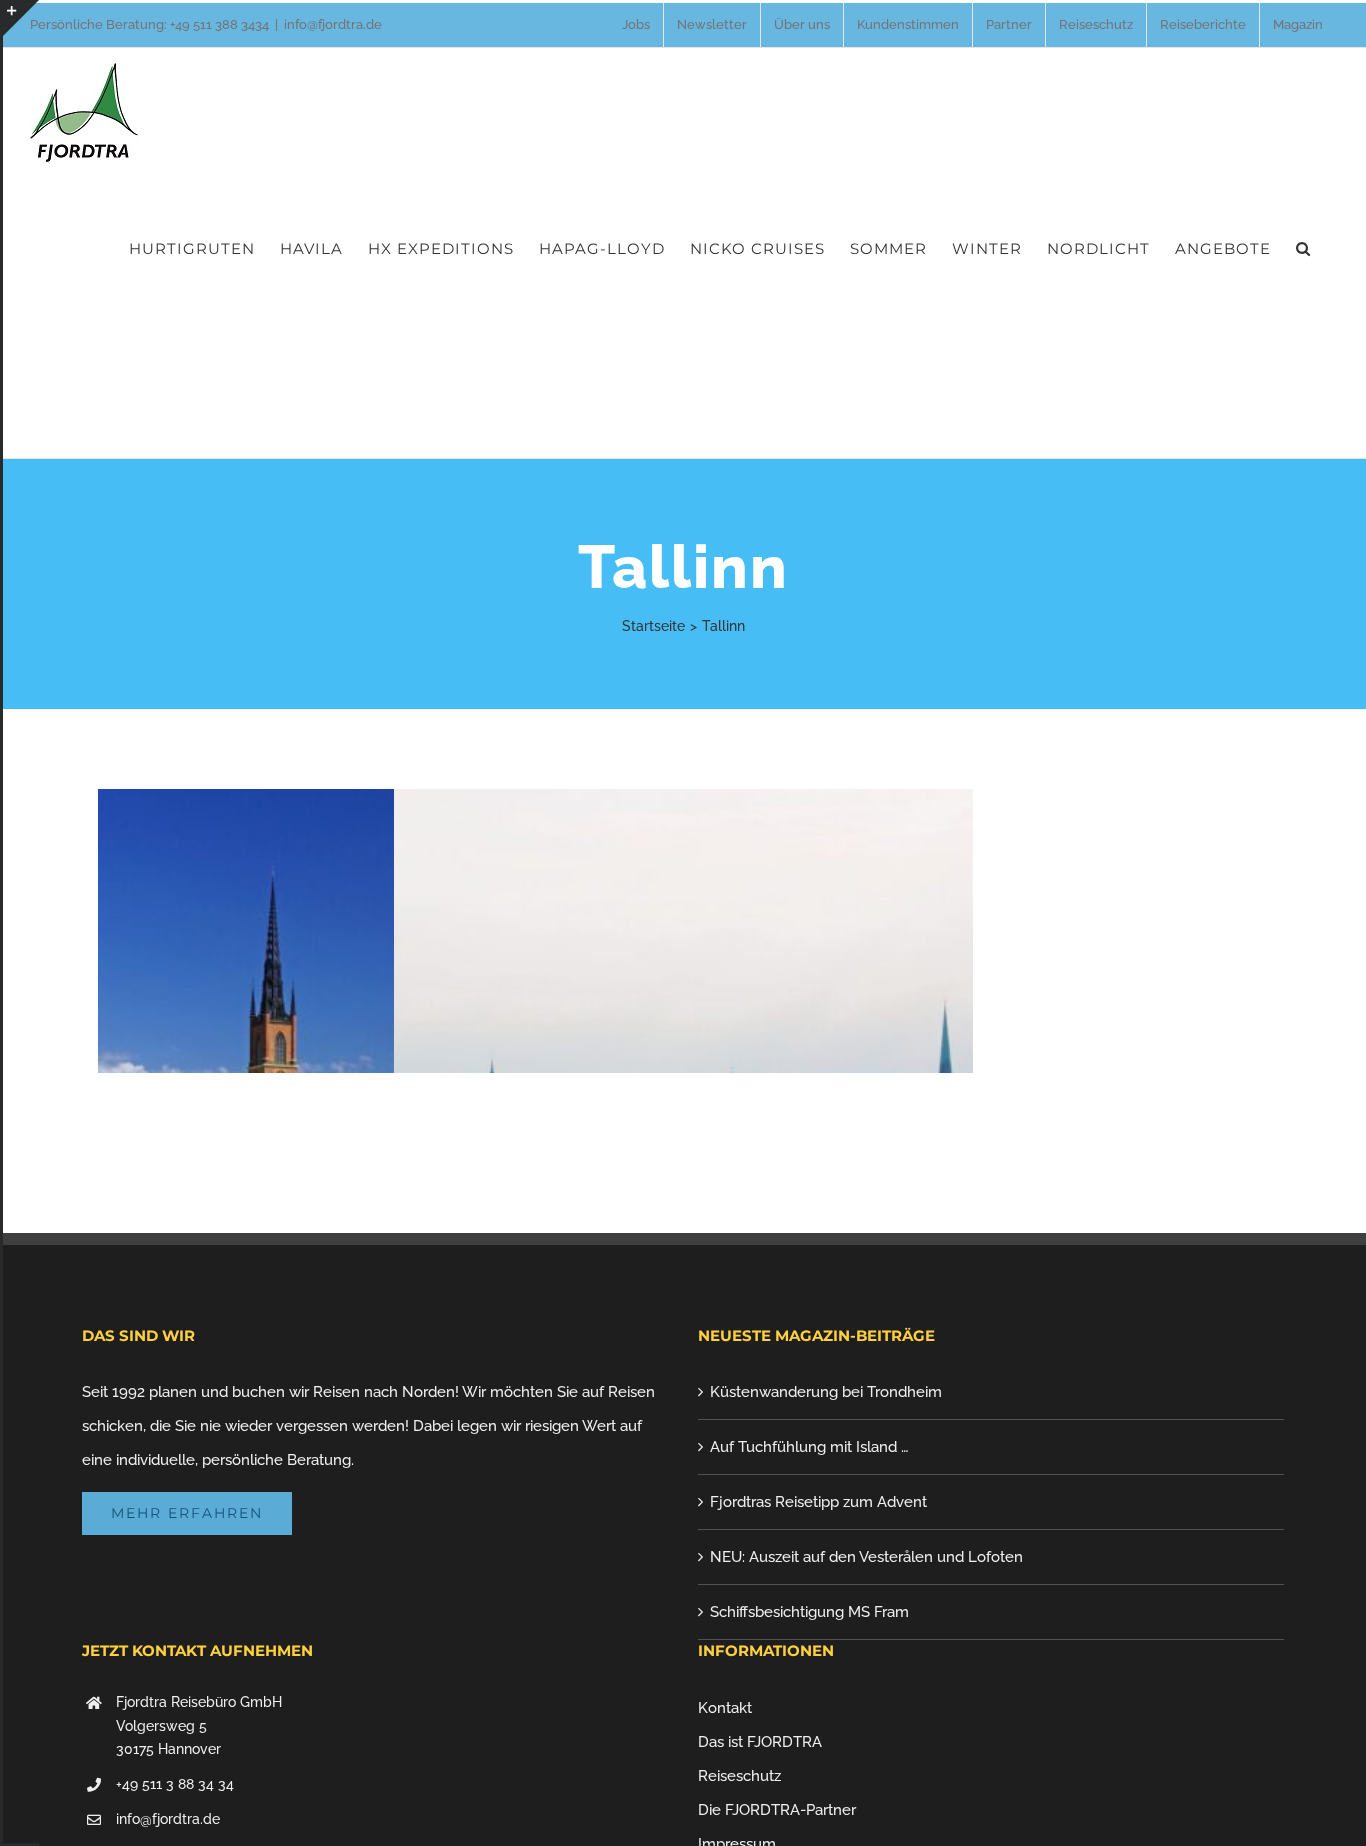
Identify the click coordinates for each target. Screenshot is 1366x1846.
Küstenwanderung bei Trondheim (826, 1392)
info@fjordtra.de (333, 24)
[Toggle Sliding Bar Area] (21, 18)
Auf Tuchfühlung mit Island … (809, 1447)
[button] (1303, 248)
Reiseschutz (739, 1776)
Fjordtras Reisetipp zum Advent (818, 1502)
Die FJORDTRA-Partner (777, 1810)
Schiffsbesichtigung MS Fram (809, 1612)
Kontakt (725, 1708)
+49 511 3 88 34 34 (175, 1784)
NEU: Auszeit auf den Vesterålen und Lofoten (866, 1557)
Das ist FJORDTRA (760, 1742)
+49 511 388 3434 (219, 24)
